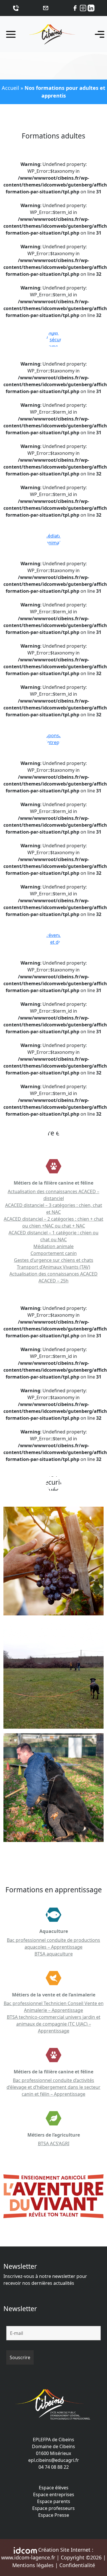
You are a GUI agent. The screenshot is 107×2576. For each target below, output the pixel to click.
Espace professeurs (53, 2508)
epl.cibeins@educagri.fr (54, 2460)
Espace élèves (54, 2488)
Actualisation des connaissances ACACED (53, 1274)
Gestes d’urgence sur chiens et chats (54, 1260)
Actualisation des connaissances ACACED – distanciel (53, 1195)
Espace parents (54, 2501)
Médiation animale (55, 539)
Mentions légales (33, 2565)
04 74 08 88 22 (54, 2467)
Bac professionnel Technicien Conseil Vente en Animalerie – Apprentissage (54, 2007)
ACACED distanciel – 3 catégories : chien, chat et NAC (54, 1209)
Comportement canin (54, 1253)
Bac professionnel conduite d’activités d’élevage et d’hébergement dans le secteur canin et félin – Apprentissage (53, 2087)
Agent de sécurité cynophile (58, 340)
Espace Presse (54, 2515)
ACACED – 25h (53, 1281)
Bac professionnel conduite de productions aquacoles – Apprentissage (53, 1944)
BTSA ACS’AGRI (54, 2143)
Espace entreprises (54, 2494)
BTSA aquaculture (54, 1954)
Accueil (10, 88)
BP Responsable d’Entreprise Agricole (54, 739)
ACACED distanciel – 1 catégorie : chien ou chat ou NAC (53, 1236)
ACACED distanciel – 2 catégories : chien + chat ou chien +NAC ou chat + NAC (53, 1222)
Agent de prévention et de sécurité (55, 939)
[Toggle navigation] (98, 34)
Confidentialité (77, 2565)
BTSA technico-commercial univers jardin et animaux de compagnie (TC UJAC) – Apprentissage (54, 2024)
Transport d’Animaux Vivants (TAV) (53, 1267)
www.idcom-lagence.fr (28, 2557)
